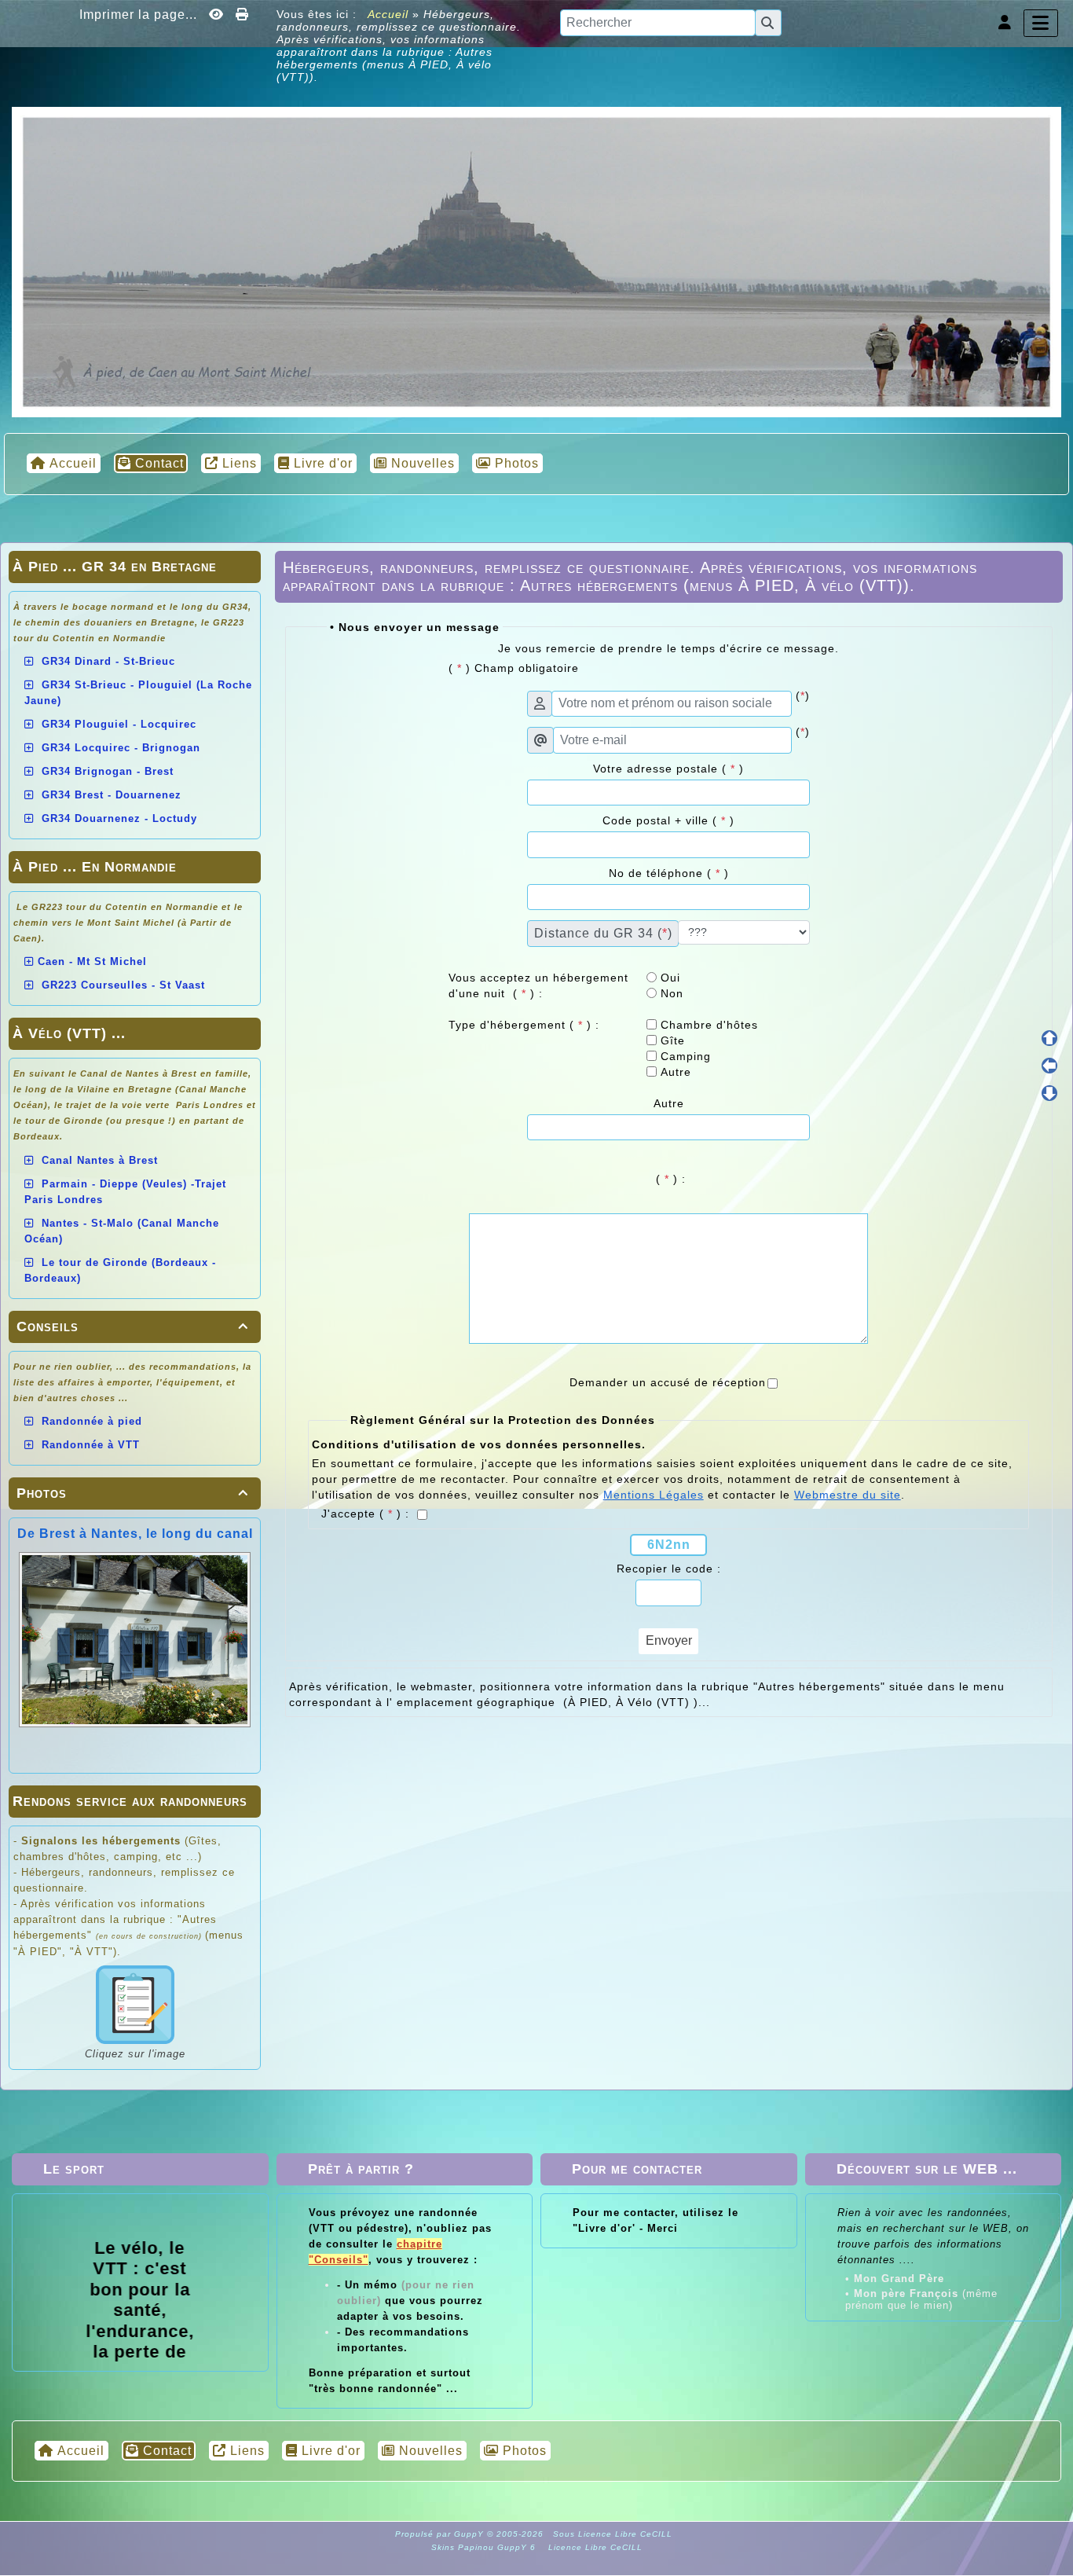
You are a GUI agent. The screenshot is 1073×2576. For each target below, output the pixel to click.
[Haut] (1049, 1038)
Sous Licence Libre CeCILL (614, 2534)
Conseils (132, 1327)
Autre (674, 1072)
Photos (132, 1493)
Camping (684, 1056)
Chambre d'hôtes (707, 1025)
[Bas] (1049, 1093)
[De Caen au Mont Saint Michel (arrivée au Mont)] (536, 261)
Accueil (388, 14)
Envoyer (669, 1640)
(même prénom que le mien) (921, 2299)
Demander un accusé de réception (668, 1382)
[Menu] (1041, 23)
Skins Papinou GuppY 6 (487, 2547)
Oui (668, 978)
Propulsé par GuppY (441, 2534)
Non (670, 993)
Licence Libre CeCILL (594, 2547)
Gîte (671, 1040)
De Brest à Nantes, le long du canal (135, 1534)
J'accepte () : (367, 1514)
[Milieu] (1049, 1066)
